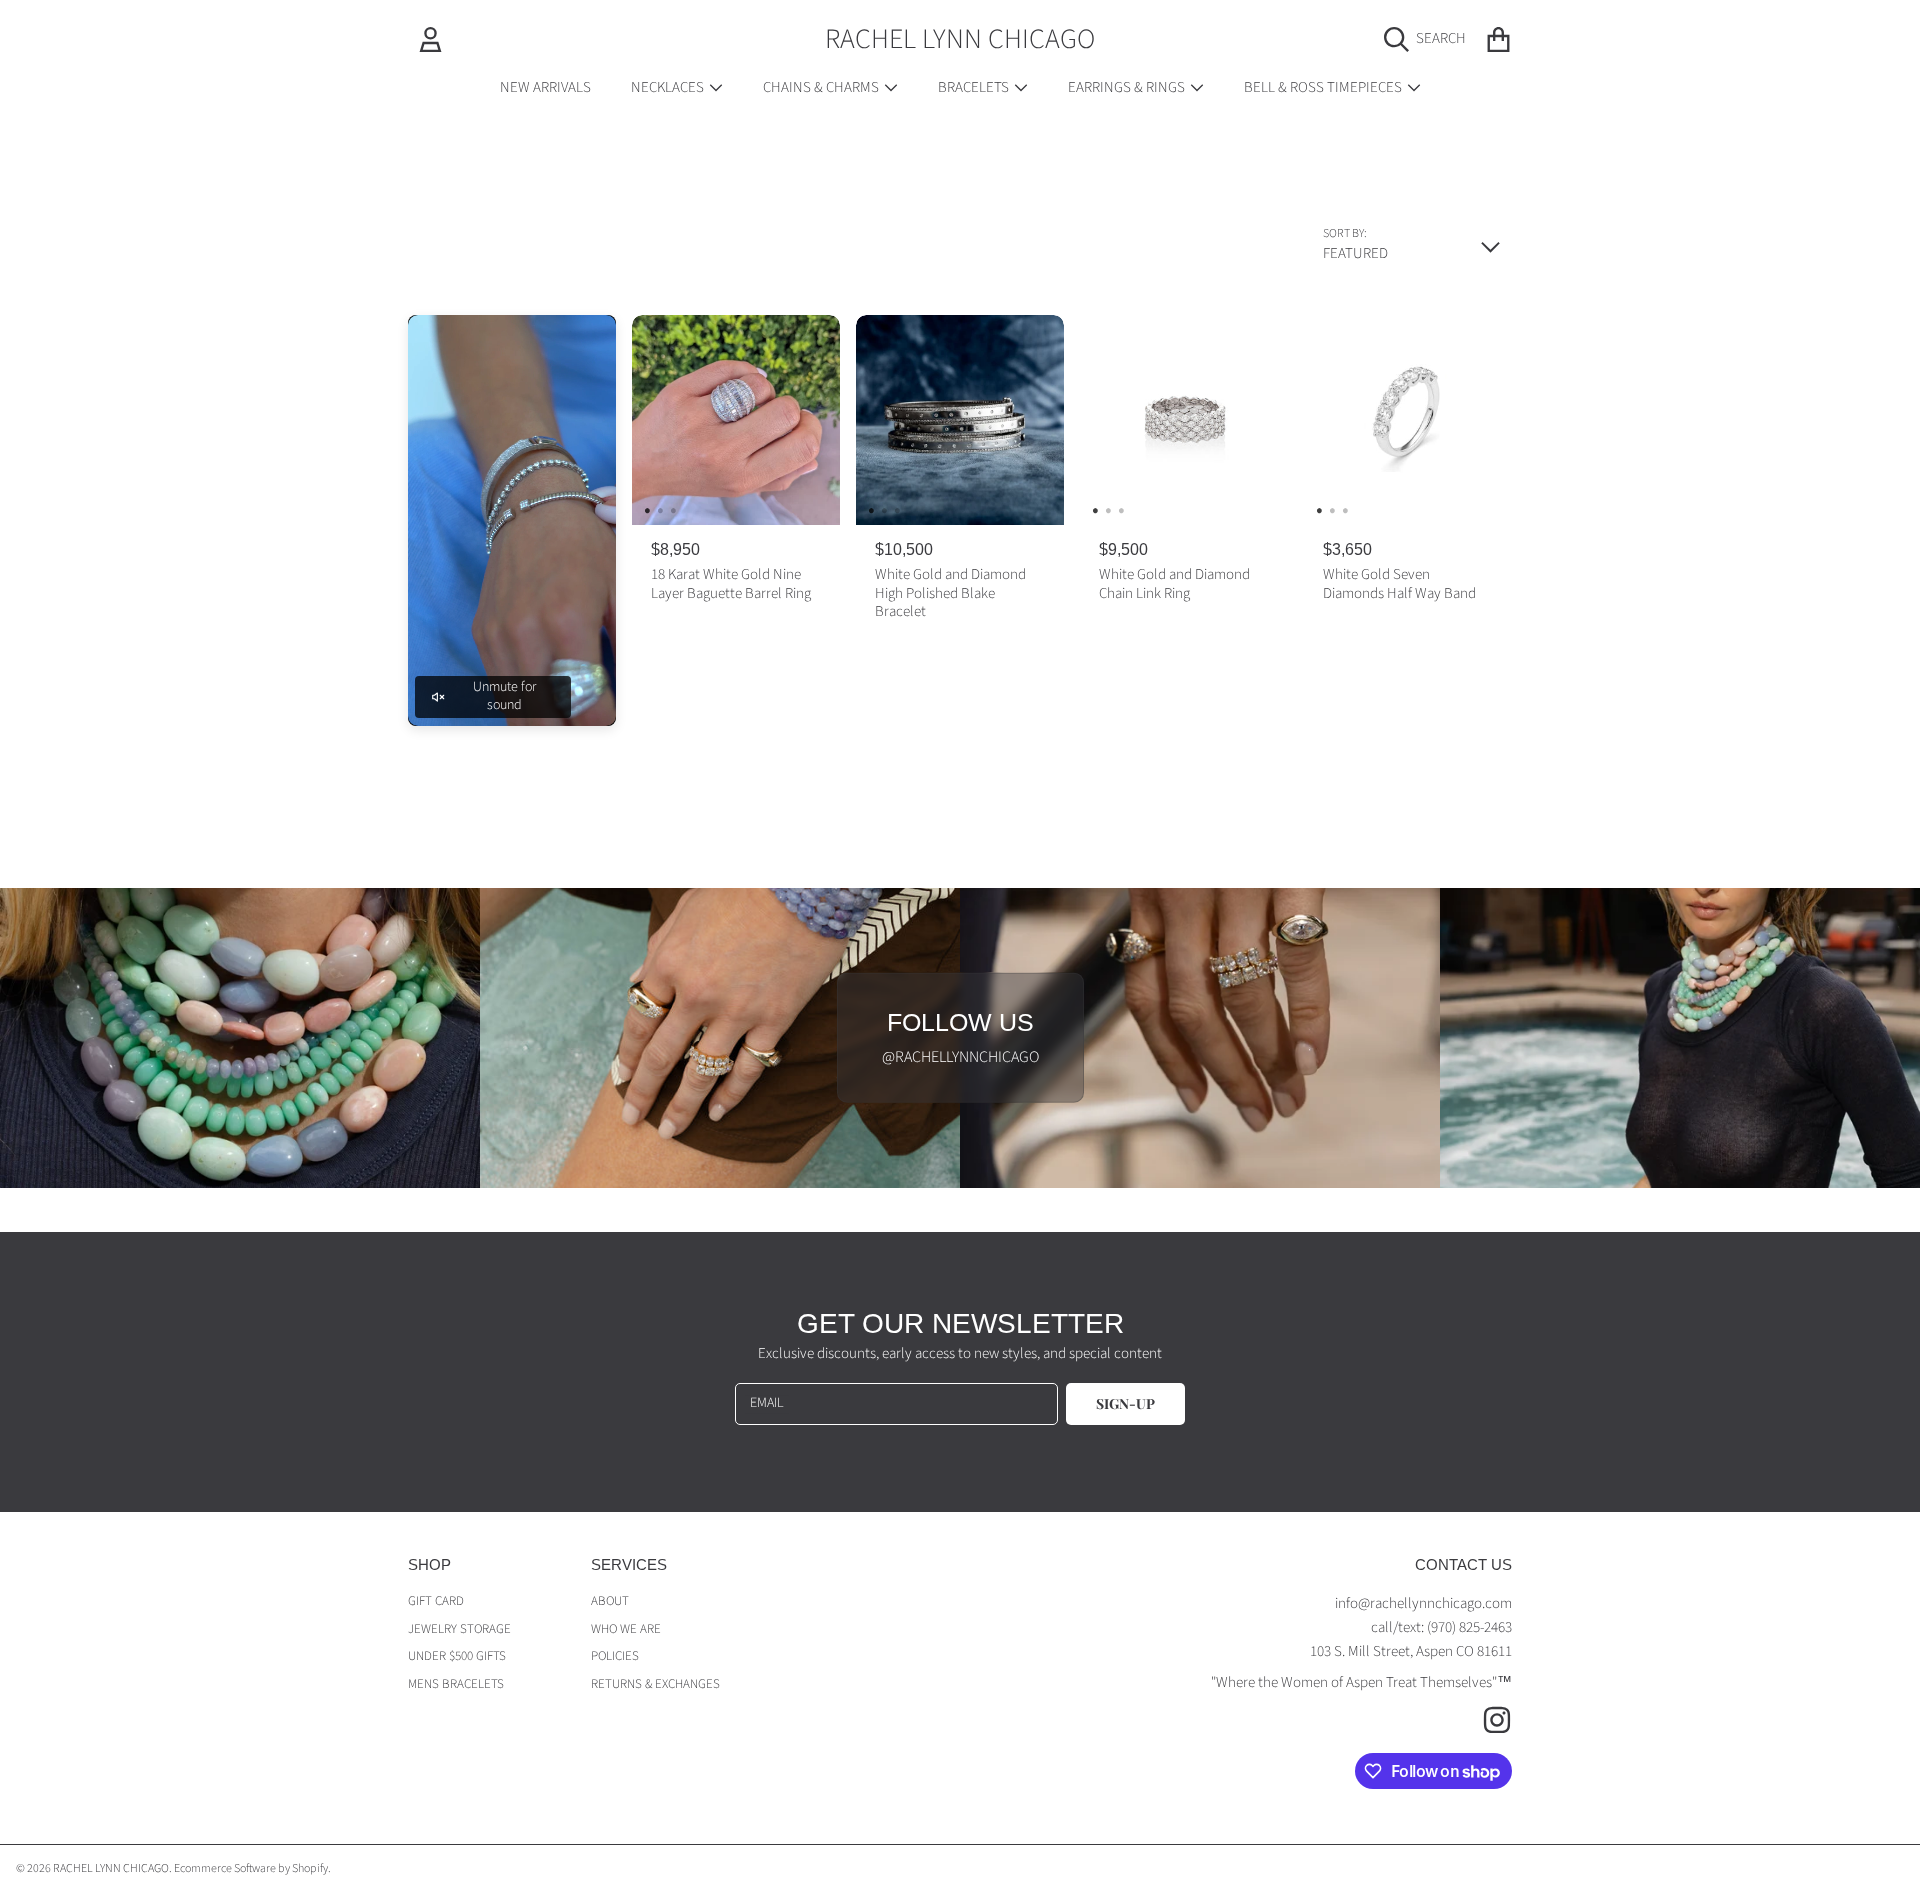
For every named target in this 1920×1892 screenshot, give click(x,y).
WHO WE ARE (626, 1629)
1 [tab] (647, 510)
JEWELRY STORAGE (459, 1629)
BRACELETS (975, 87)
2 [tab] (660, 510)
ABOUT (610, 1601)
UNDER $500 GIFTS (457, 1656)
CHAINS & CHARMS (822, 87)
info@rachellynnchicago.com (1423, 1603)
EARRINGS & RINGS (1128, 87)
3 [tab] (673, 510)
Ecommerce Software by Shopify (251, 1868)
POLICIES (615, 1656)
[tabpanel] (736, 420)
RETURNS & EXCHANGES (655, 1684)
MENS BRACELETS (456, 1684)
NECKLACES (669, 87)
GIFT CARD (436, 1601)
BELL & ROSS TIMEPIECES (1324, 87)
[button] (1430, 39)
